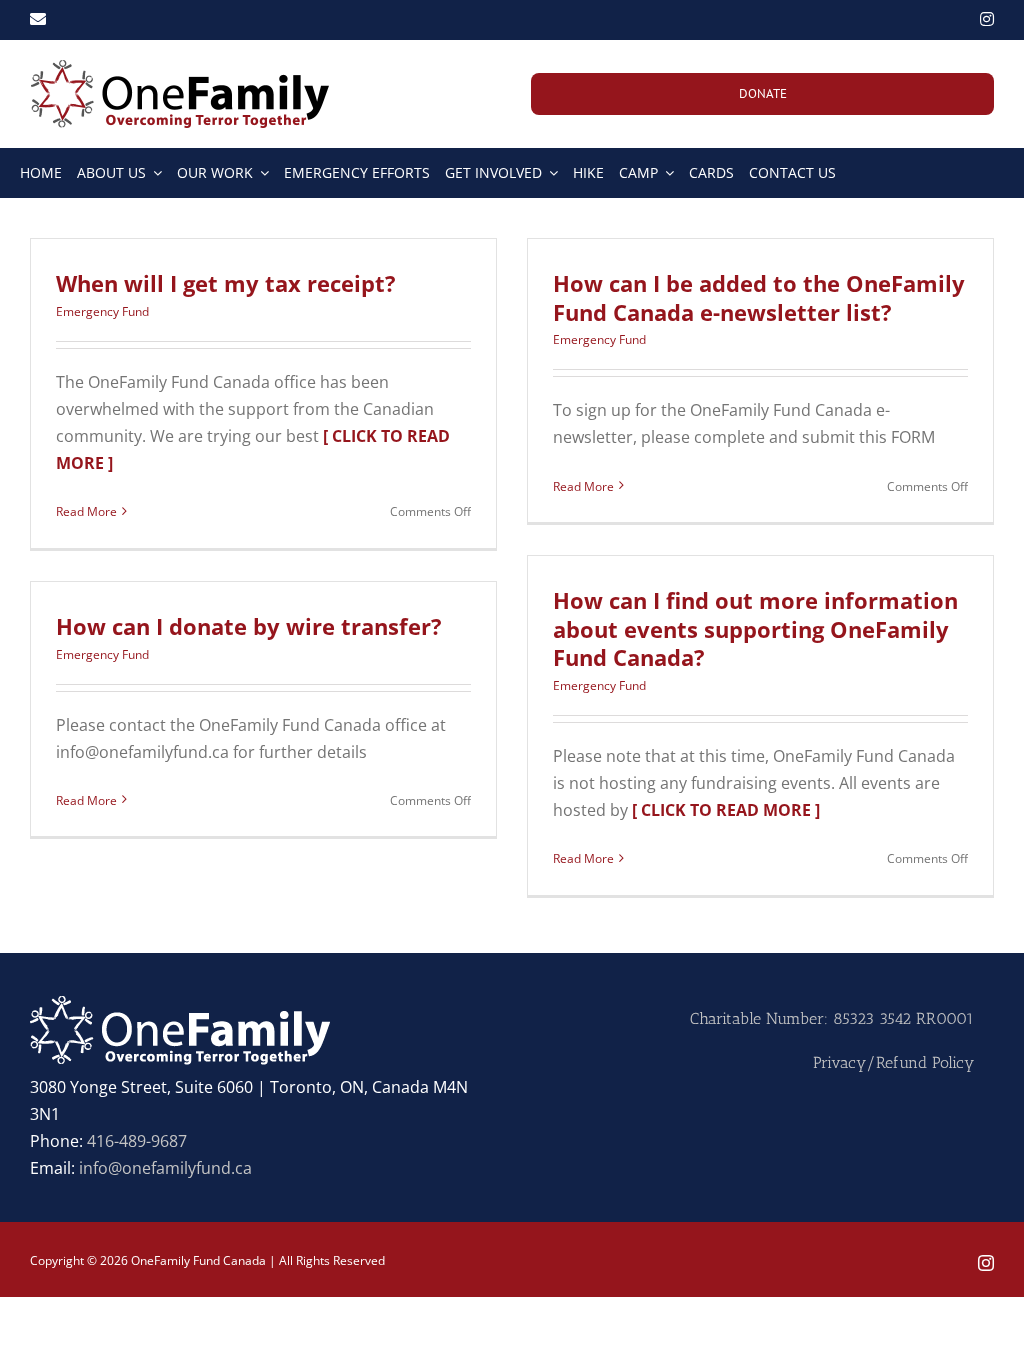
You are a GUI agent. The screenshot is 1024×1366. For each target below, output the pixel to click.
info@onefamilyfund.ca (165, 1168)
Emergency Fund (102, 311)
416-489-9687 (137, 1141)
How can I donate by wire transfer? (249, 626)
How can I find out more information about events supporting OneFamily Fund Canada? (755, 628)
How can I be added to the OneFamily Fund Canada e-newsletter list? (759, 297)
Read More (86, 511)
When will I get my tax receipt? (226, 283)
